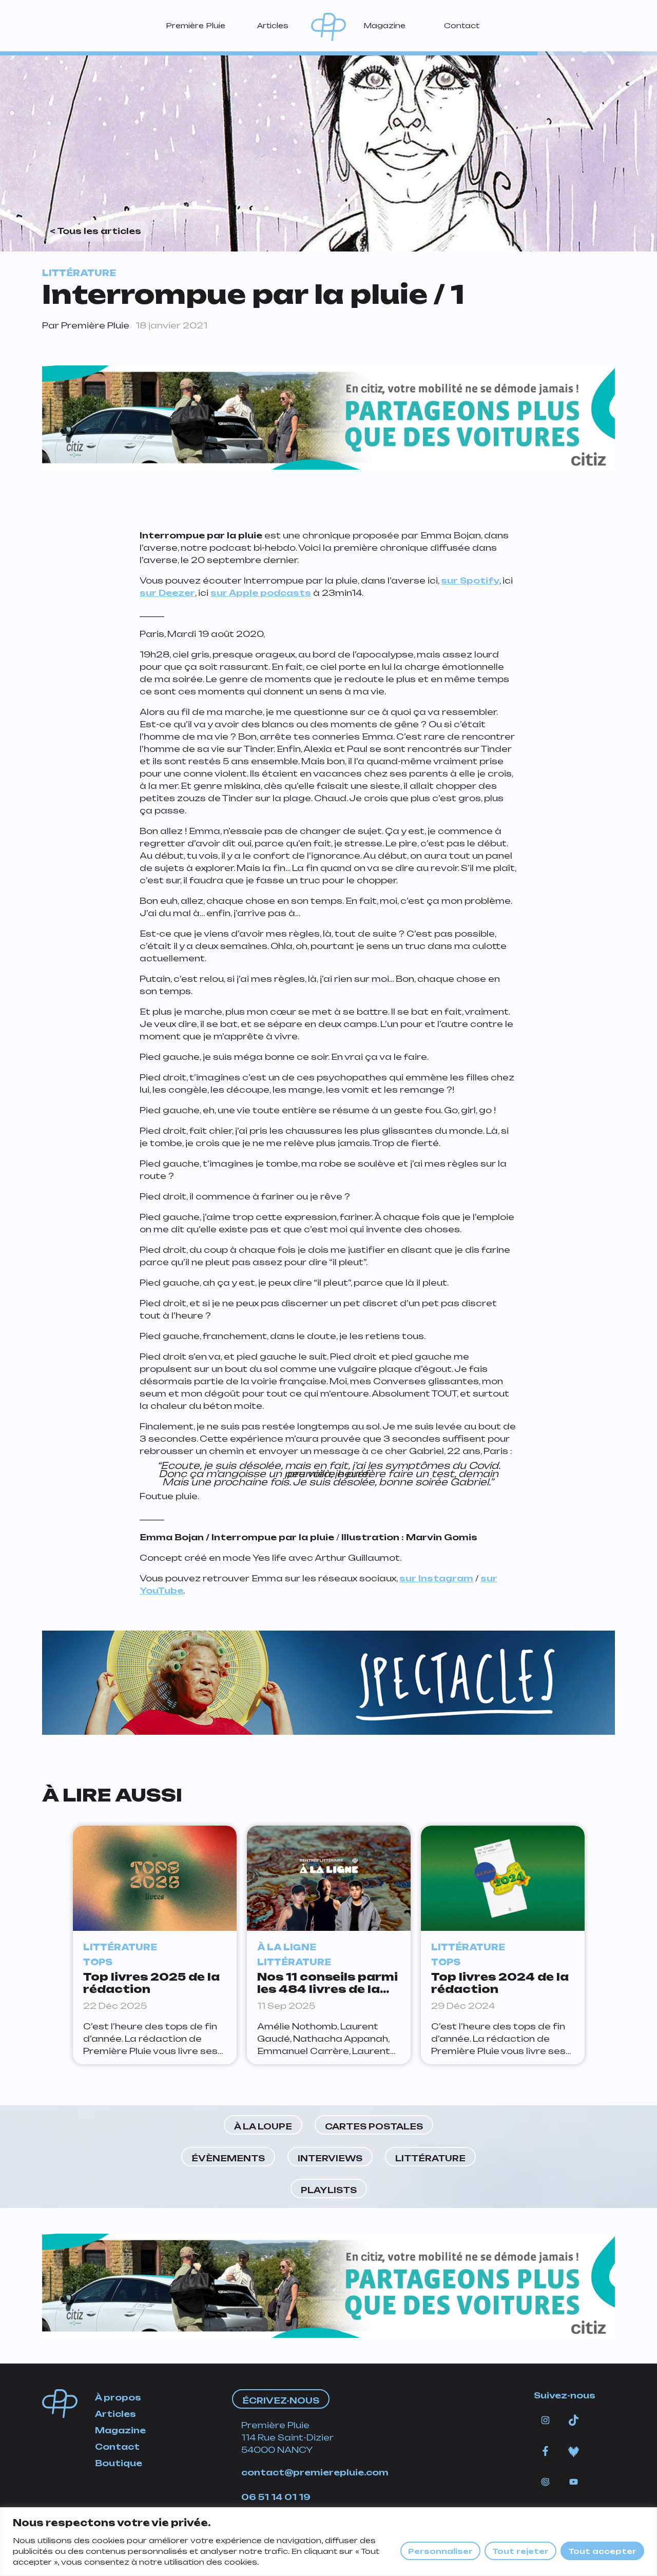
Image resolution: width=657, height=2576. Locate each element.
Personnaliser (440, 2551)
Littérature (430, 2158)
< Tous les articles (95, 231)
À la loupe (263, 2126)
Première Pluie (196, 25)
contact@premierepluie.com (315, 2472)
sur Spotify (470, 580)
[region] (328, 2542)
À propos (118, 2397)
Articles (273, 25)
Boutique (119, 2463)
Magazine (384, 25)
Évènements (228, 2158)
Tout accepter (602, 2551)
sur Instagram (436, 1578)
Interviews (330, 2158)
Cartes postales (374, 2126)
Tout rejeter (520, 2551)
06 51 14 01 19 (276, 2497)
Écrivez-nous (281, 2400)
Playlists (329, 2190)
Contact (462, 25)
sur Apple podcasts (261, 593)
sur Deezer (167, 593)
